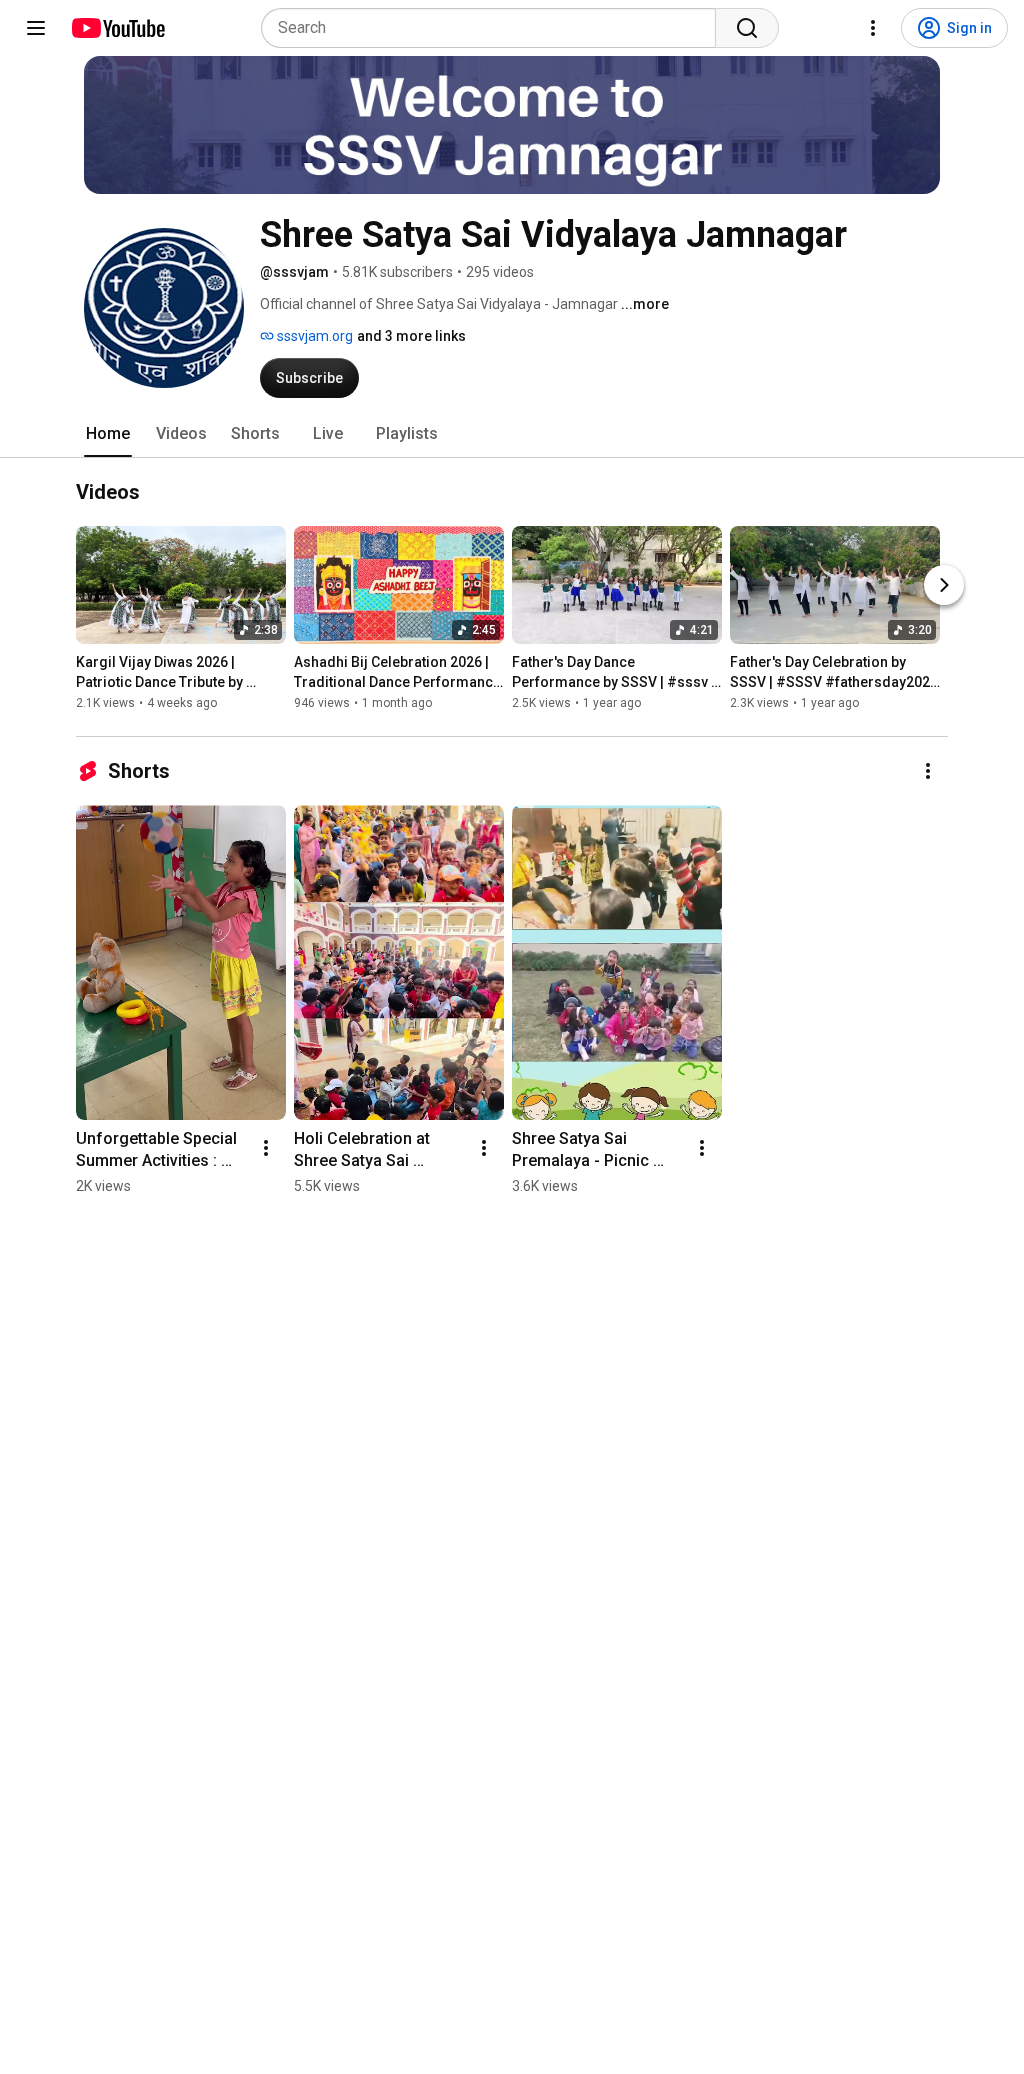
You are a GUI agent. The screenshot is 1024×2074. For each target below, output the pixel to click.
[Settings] (873, 28)
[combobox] (494, 28)
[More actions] (928, 771)
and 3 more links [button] (411, 336)
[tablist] (512, 434)
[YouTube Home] (117, 28)
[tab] (108, 434)
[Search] (747, 28)
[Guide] (36, 28)
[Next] (944, 585)
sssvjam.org (313, 336)
